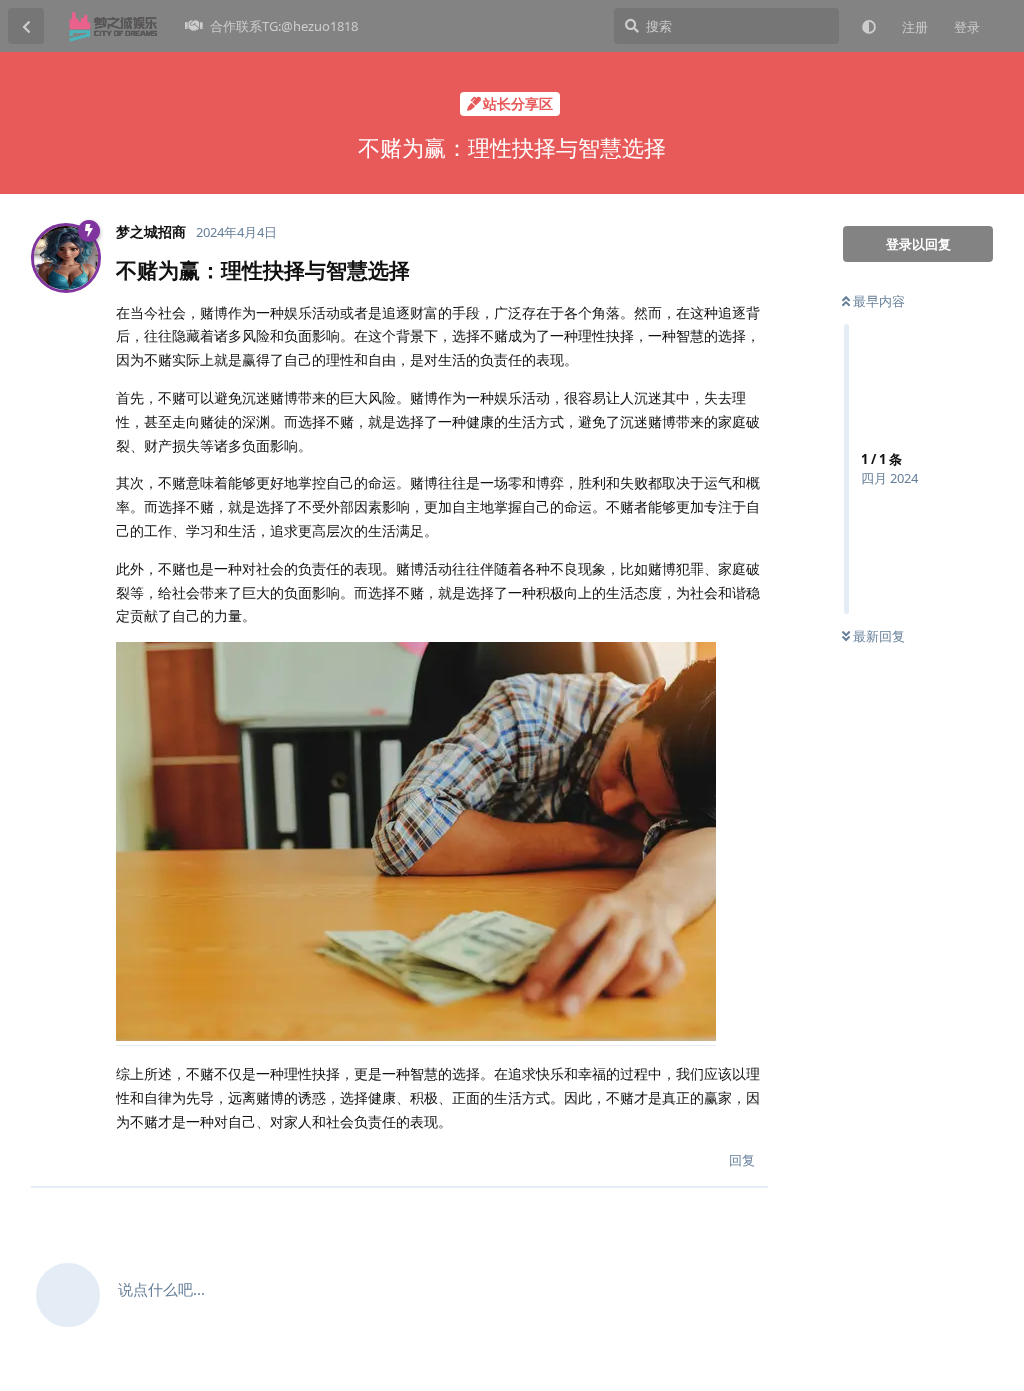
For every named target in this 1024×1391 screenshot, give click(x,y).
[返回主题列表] (26, 26)
